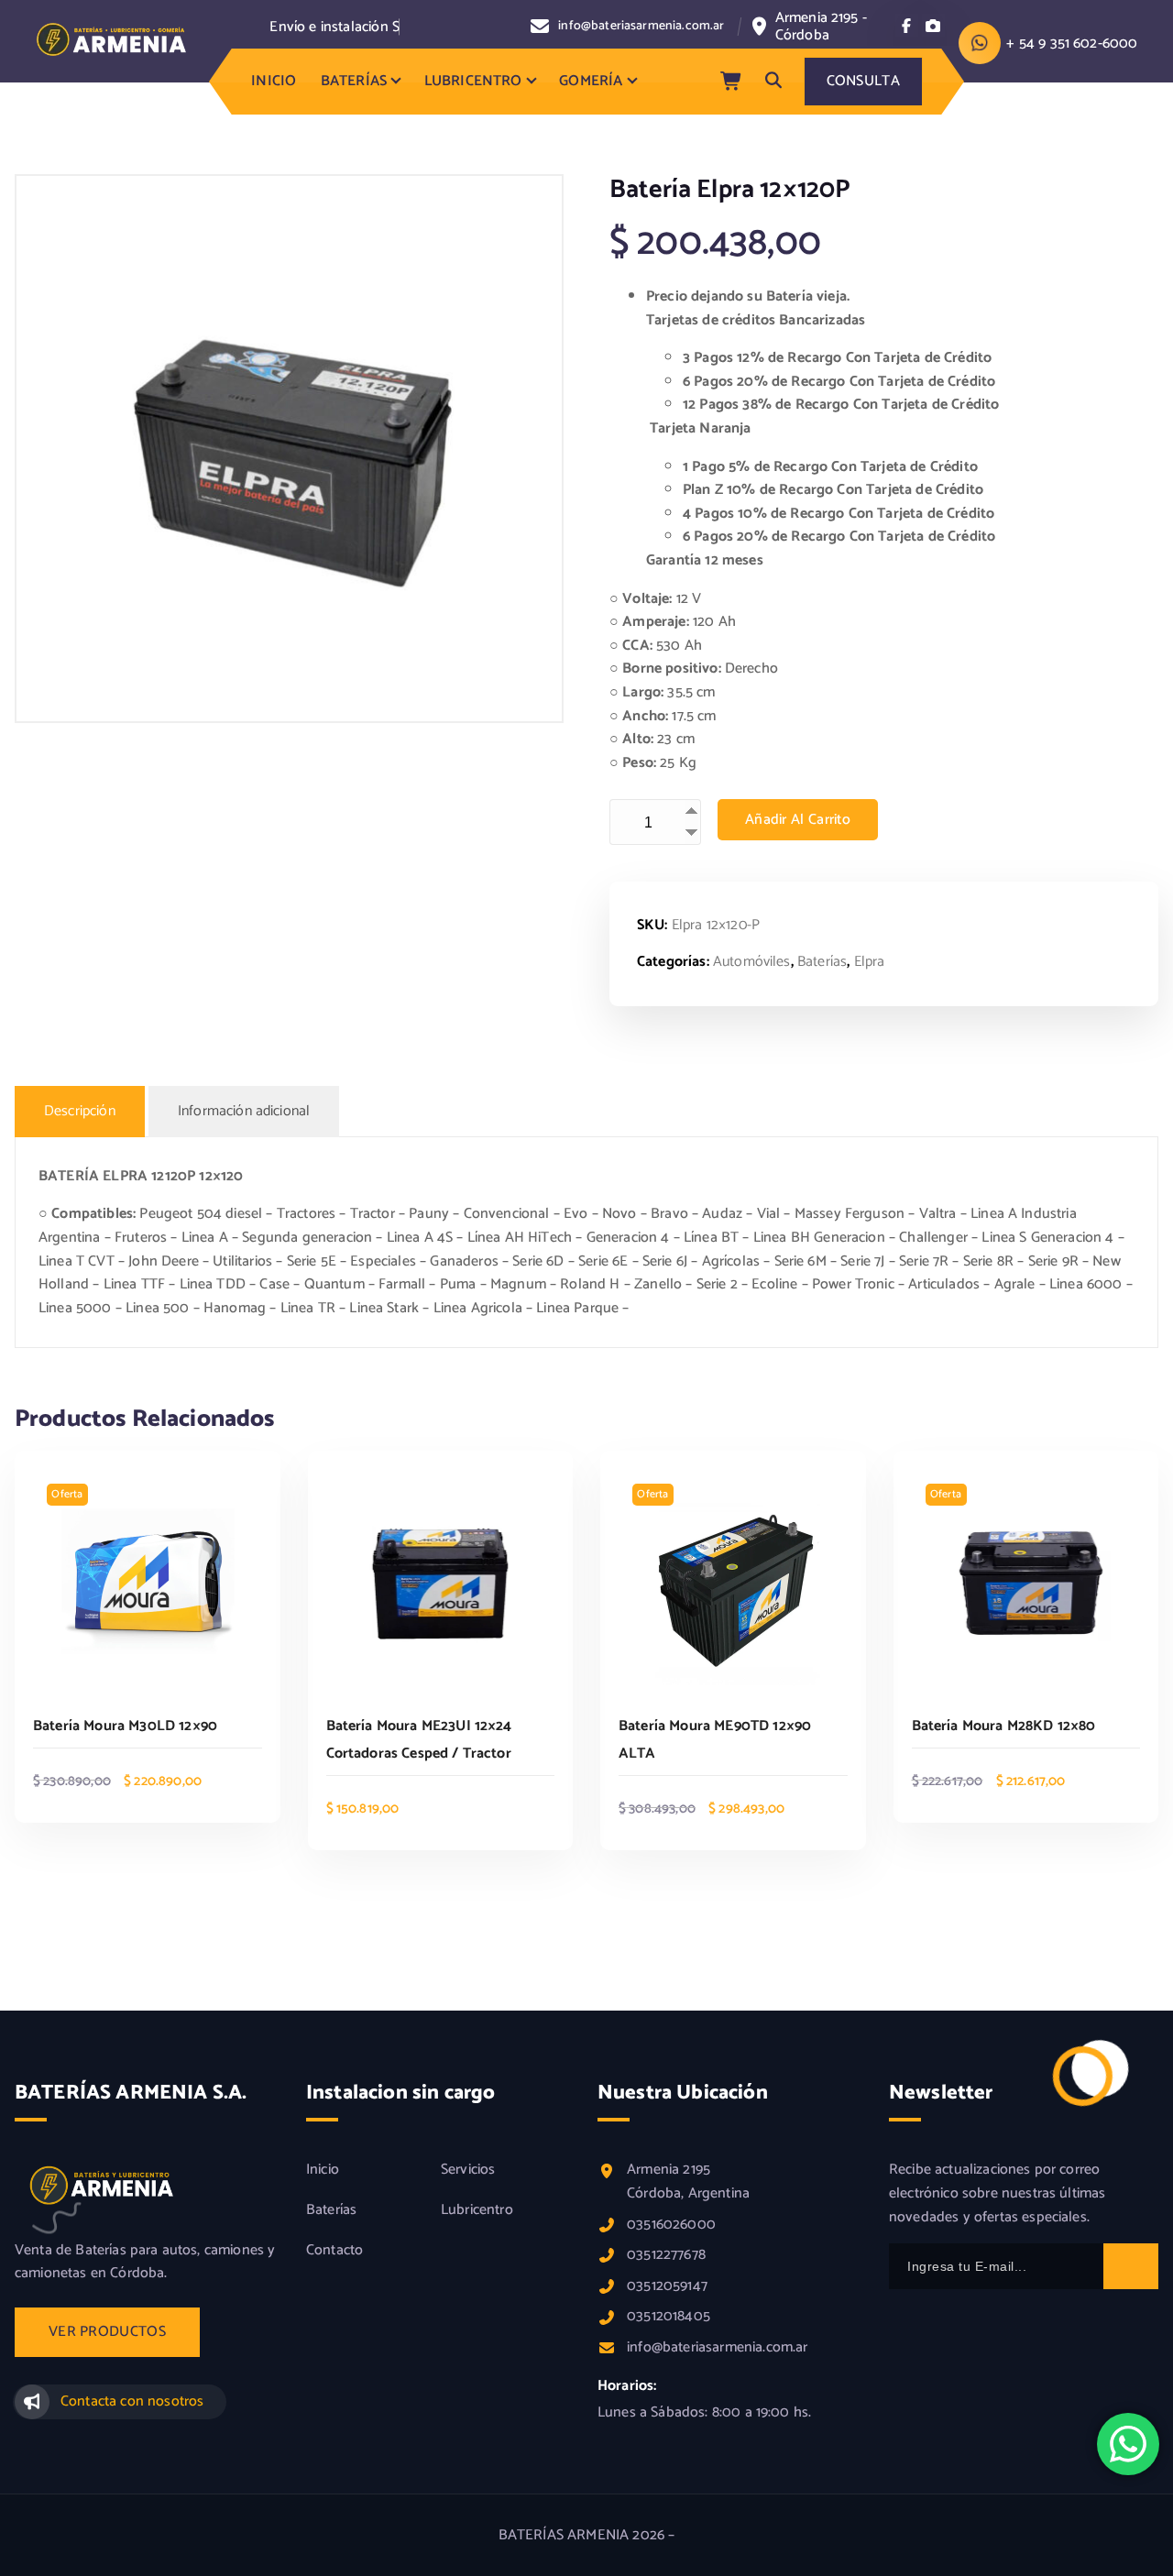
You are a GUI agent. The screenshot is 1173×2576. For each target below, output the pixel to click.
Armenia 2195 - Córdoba (821, 27)
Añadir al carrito (798, 820)
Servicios (468, 2170)
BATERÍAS (354, 81)
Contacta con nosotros (132, 2401)
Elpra (870, 962)
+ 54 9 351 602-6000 (1072, 44)
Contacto (334, 2251)
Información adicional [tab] (244, 1111)
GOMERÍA (591, 81)
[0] (732, 82)
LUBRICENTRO (473, 81)
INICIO (274, 81)
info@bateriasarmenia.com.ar (641, 27)
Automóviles (752, 962)
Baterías (822, 962)
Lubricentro (477, 2210)
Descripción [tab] (80, 1111)
